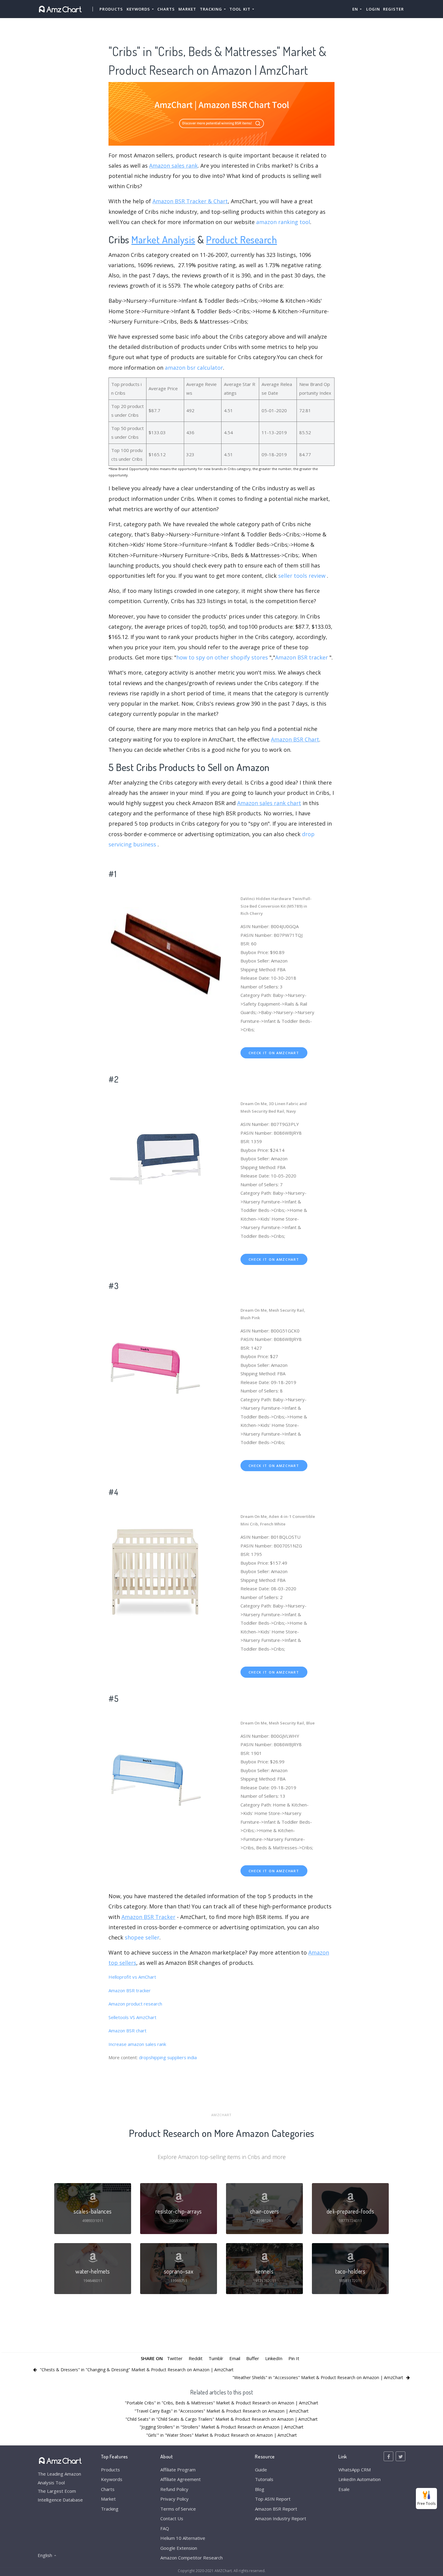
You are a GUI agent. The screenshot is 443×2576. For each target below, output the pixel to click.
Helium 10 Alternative (183, 2538)
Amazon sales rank (173, 166)
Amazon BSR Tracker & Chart (190, 201)
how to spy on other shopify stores (222, 657)
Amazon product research (135, 2004)
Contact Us (172, 2518)
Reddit (196, 2358)
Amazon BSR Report (276, 2509)
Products (111, 9)
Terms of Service (178, 2509)
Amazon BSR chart (127, 2031)
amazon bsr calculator (194, 368)
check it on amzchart (274, 1053)
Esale (344, 2489)
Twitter (175, 2358)
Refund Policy (174, 2489)
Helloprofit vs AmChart (132, 1977)
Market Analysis (163, 239)
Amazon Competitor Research (192, 2558)
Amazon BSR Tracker (148, 1917)
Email (235, 2358)
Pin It (294, 2358)
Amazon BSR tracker (302, 657)
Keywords (112, 2479)
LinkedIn (274, 2358)
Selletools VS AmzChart (132, 2017)
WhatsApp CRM (355, 2470)
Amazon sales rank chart (269, 803)
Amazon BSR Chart (295, 739)
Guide (261, 2470)
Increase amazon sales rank (137, 2044)
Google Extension (179, 2548)
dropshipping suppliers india (168, 2057)
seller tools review (302, 576)
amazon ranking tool (283, 222)
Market (187, 9)
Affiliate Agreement (181, 2479)
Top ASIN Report (273, 2499)
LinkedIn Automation (360, 2479)
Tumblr (216, 2358)
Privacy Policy (174, 2499)
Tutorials (264, 2479)
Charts (166, 9)
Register (393, 9)
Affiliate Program (178, 2470)
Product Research (242, 239)
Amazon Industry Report (281, 2518)
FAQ (165, 2528)
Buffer (253, 2358)
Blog (260, 2489)
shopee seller (142, 1937)
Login (373, 9)
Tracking (110, 2509)
